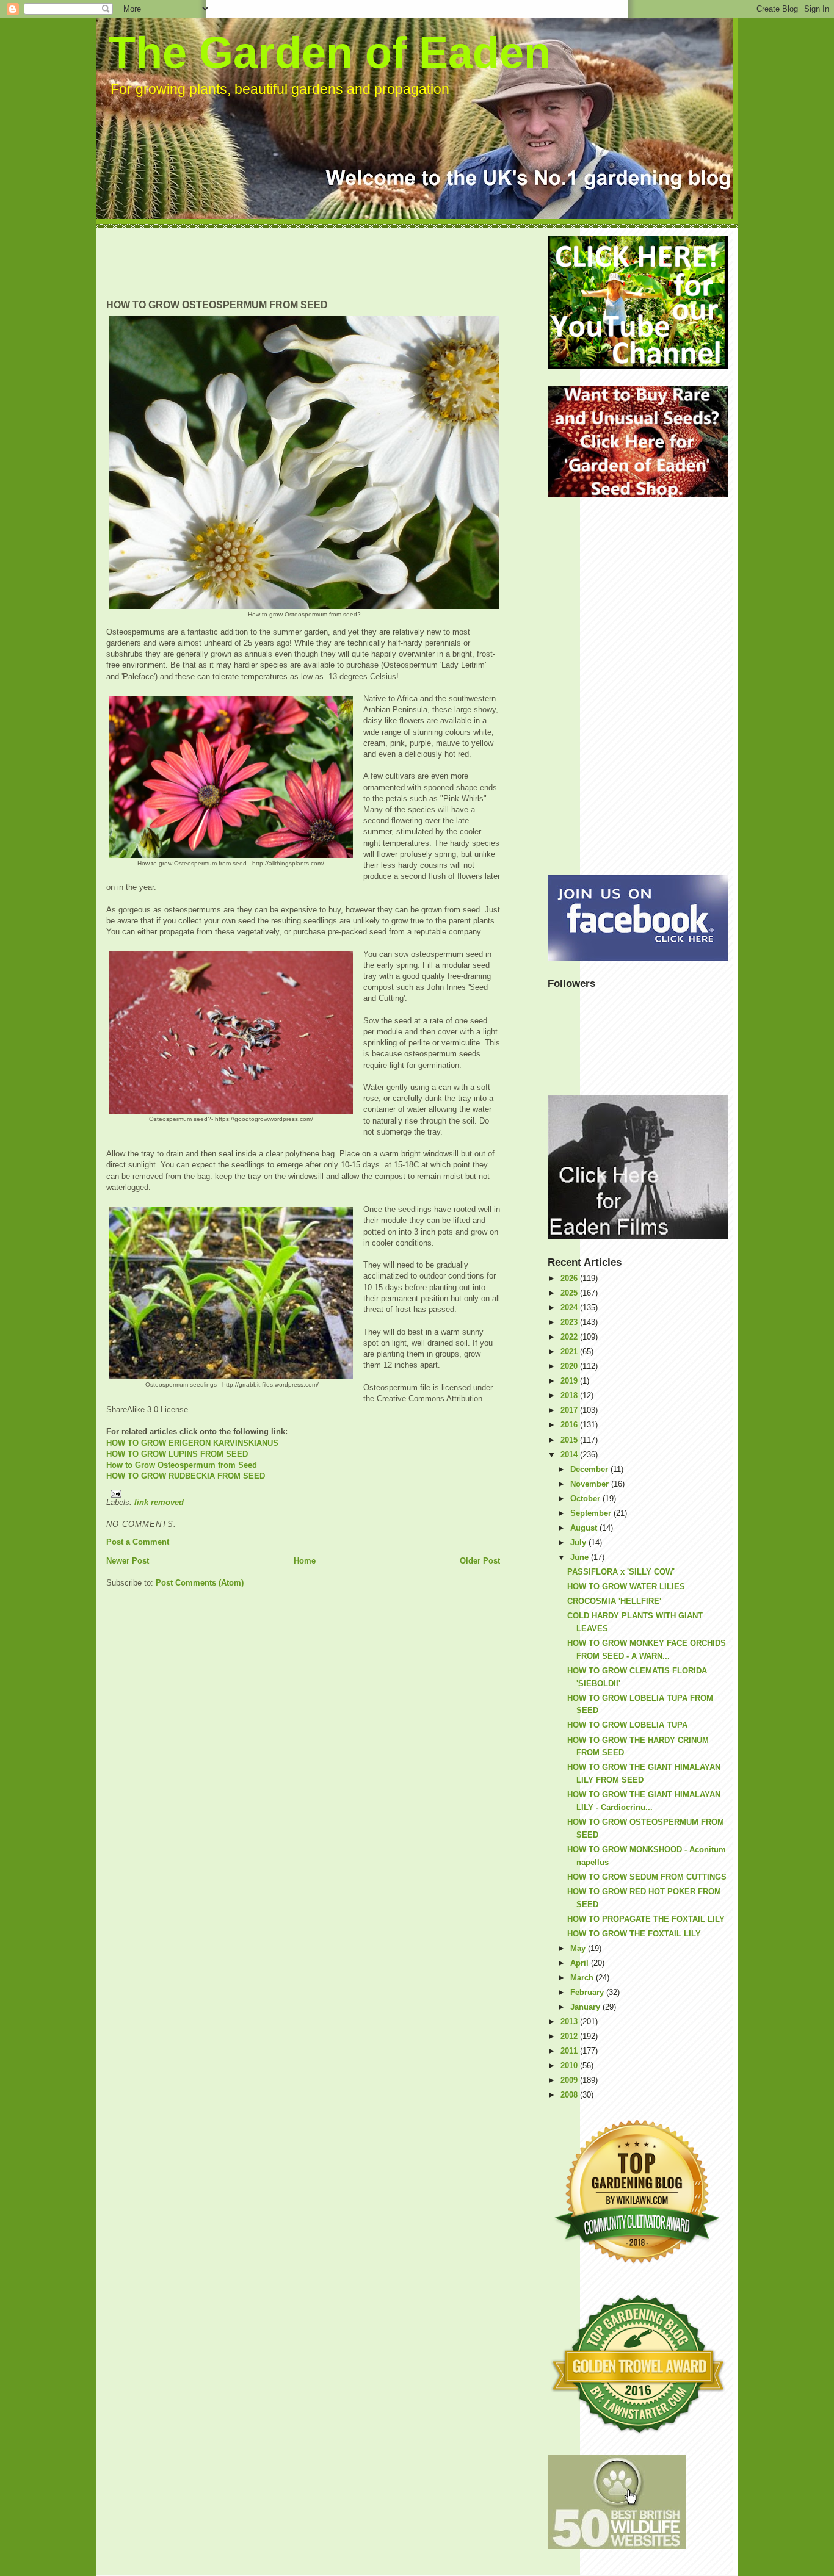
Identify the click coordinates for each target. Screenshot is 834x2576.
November (591, 1484)
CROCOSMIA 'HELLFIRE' (614, 1601)
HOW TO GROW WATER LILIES (626, 1586)
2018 (570, 1395)
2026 (570, 1278)
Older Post (480, 1561)
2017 (570, 1410)
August (585, 1528)
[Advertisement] (328, 263)
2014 (570, 1455)
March (583, 1978)
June (581, 1557)
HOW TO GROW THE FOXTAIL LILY (634, 1934)
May (579, 1948)
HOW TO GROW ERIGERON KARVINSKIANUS (192, 1443)
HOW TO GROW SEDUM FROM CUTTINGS (647, 1877)
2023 (570, 1322)
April (581, 1963)
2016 (570, 1425)
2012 (570, 2036)
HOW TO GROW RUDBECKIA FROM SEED (186, 1476)
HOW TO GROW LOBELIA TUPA (627, 1725)
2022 (570, 1337)
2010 (570, 2065)
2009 (570, 2080)
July (579, 1542)
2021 (570, 1351)
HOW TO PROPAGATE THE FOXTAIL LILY (646, 1919)
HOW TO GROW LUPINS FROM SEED (177, 1454)
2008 (570, 2095)
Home (305, 1561)
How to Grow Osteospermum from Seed (182, 1465)
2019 (570, 1381)
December (590, 1469)
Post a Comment (138, 1542)
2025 (570, 1293)
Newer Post (128, 1561)
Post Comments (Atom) (200, 1583)
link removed (159, 1502)
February (588, 1992)
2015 (570, 1440)
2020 (570, 1366)
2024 (570, 1308)
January (586, 2007)
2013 (570, 2022)
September (592, 1513)
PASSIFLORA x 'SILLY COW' (621, 1572)
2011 (570, 2051)
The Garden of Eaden (330, 52)
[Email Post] (303, 1494)
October (586, 1499)
